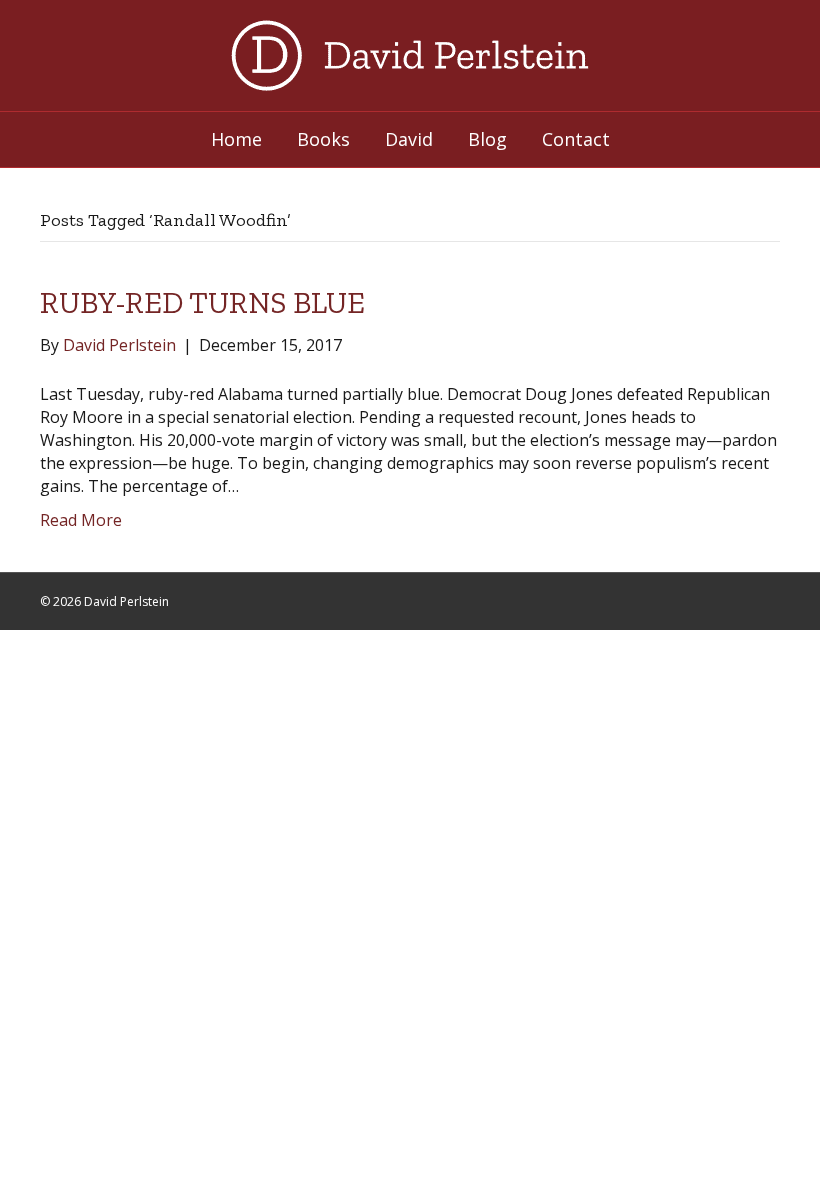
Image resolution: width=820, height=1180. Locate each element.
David (409, 139)
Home (236, 139)
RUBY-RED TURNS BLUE (202, 303)
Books (323, 139)
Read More (81, 520)
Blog (487, 139)
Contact (576, 139)
